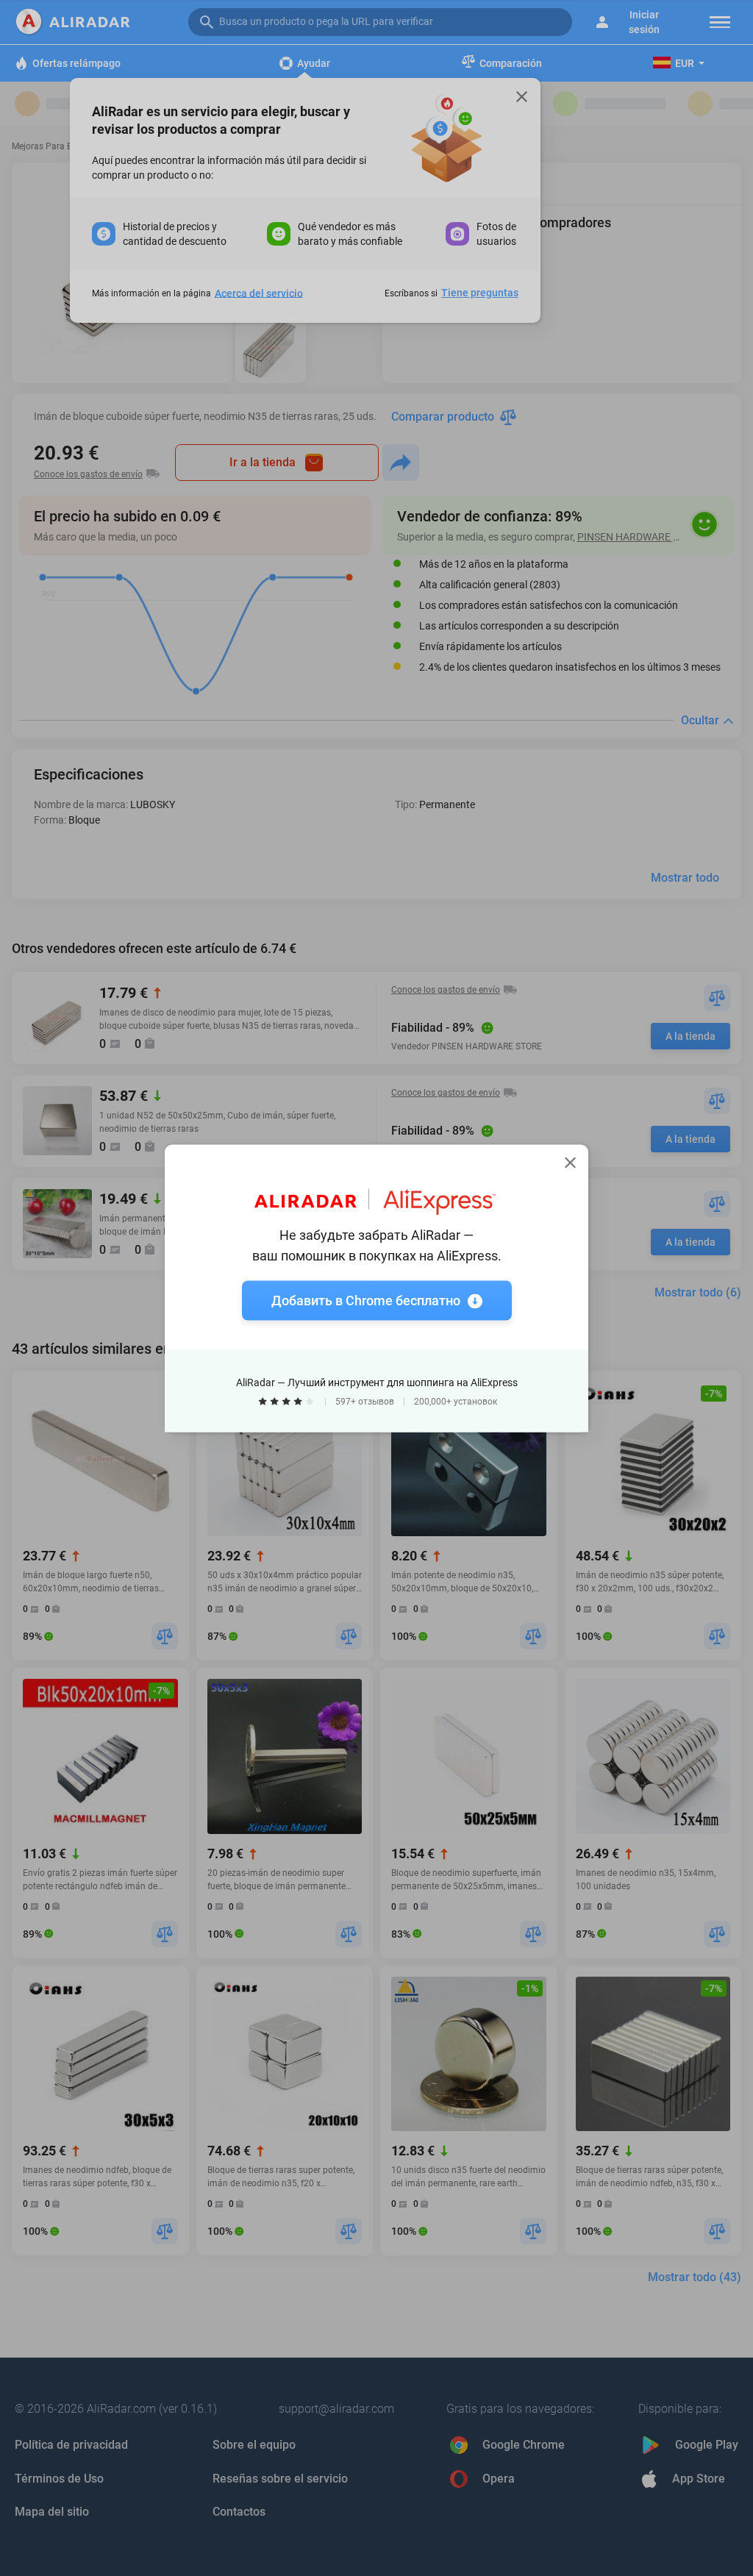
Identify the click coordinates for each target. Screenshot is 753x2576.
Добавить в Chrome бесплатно (366, 1300)
